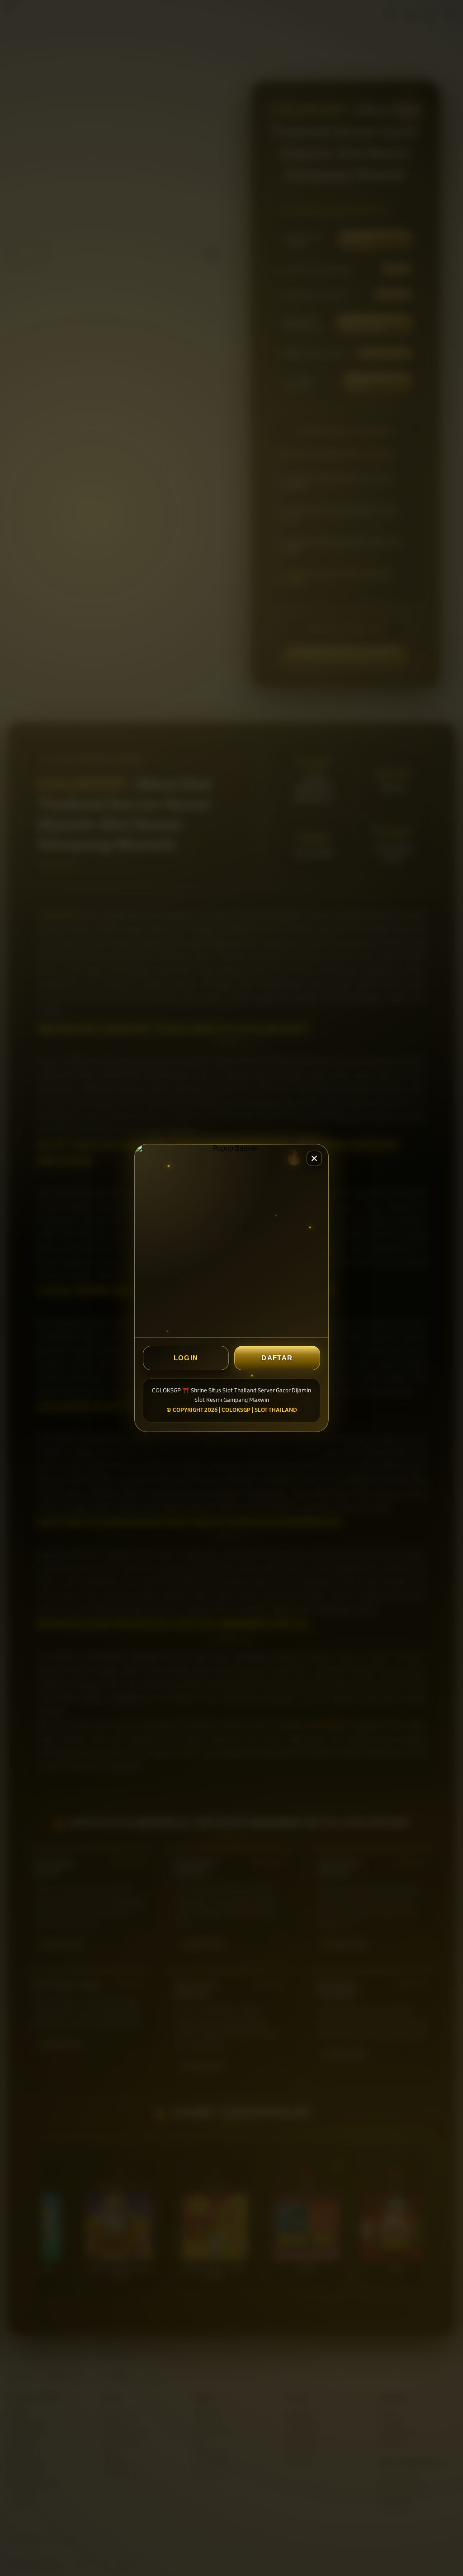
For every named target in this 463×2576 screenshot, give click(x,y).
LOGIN (186, 1358)
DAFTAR (277, 1358)
